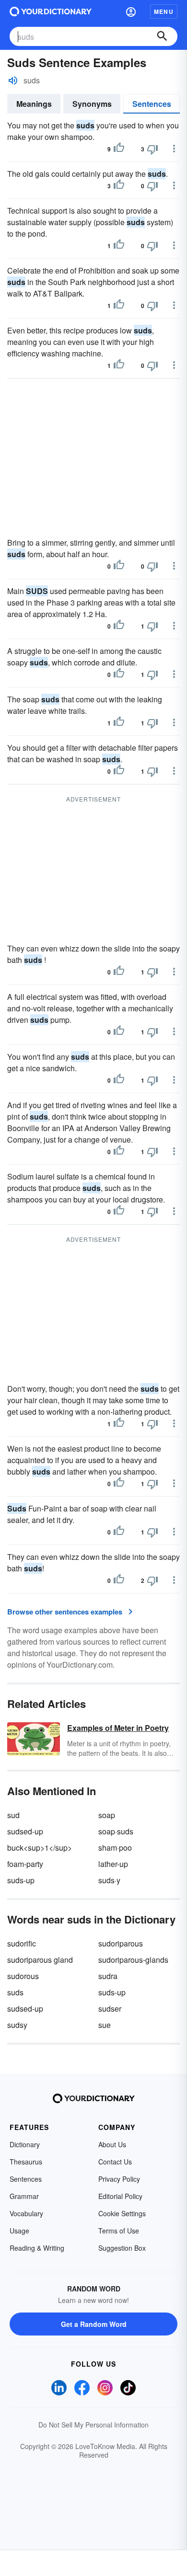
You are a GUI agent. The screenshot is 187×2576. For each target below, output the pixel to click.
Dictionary (25, 2144)
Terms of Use (119, 2231)
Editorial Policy (120, 2196)
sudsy (17, 2025)
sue (105, 2025)
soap (107, 1815)
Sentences (152, 104)
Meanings (34, 104)
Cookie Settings (122, 2213)
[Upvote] (119, 149)
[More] (174, 149)
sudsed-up (25, 1831)
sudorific (22, 1943)
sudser (110, 2009)
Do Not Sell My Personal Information (93, 2425)
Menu (164, 11)
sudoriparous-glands (133, 1960)
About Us (112, 2144)
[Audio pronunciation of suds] (13, 80)
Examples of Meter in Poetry (118, 1728)
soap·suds (116, 1831)
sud (13, 1815)
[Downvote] (152, 149)
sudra (108, 1976)
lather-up (113, 1864)
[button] (131, 11)
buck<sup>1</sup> (40, 1848)
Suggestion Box (122, 2248)
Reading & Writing (37, 2248)
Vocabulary (26, 2213)
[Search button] (162, 36)
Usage (19, 2231)
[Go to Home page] (51, 11)
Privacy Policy (119, 2179)
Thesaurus (26, 2162)
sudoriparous (121, 1943)
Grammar (24, 2196)
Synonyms (92, 104)
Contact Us (115, 2162)
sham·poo (115, 1848)
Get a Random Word (94, 2324)
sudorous (23, 1976)
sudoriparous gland (40, 1960)
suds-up (21, 1880)
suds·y (109, 1880)
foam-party (25, 1864)
